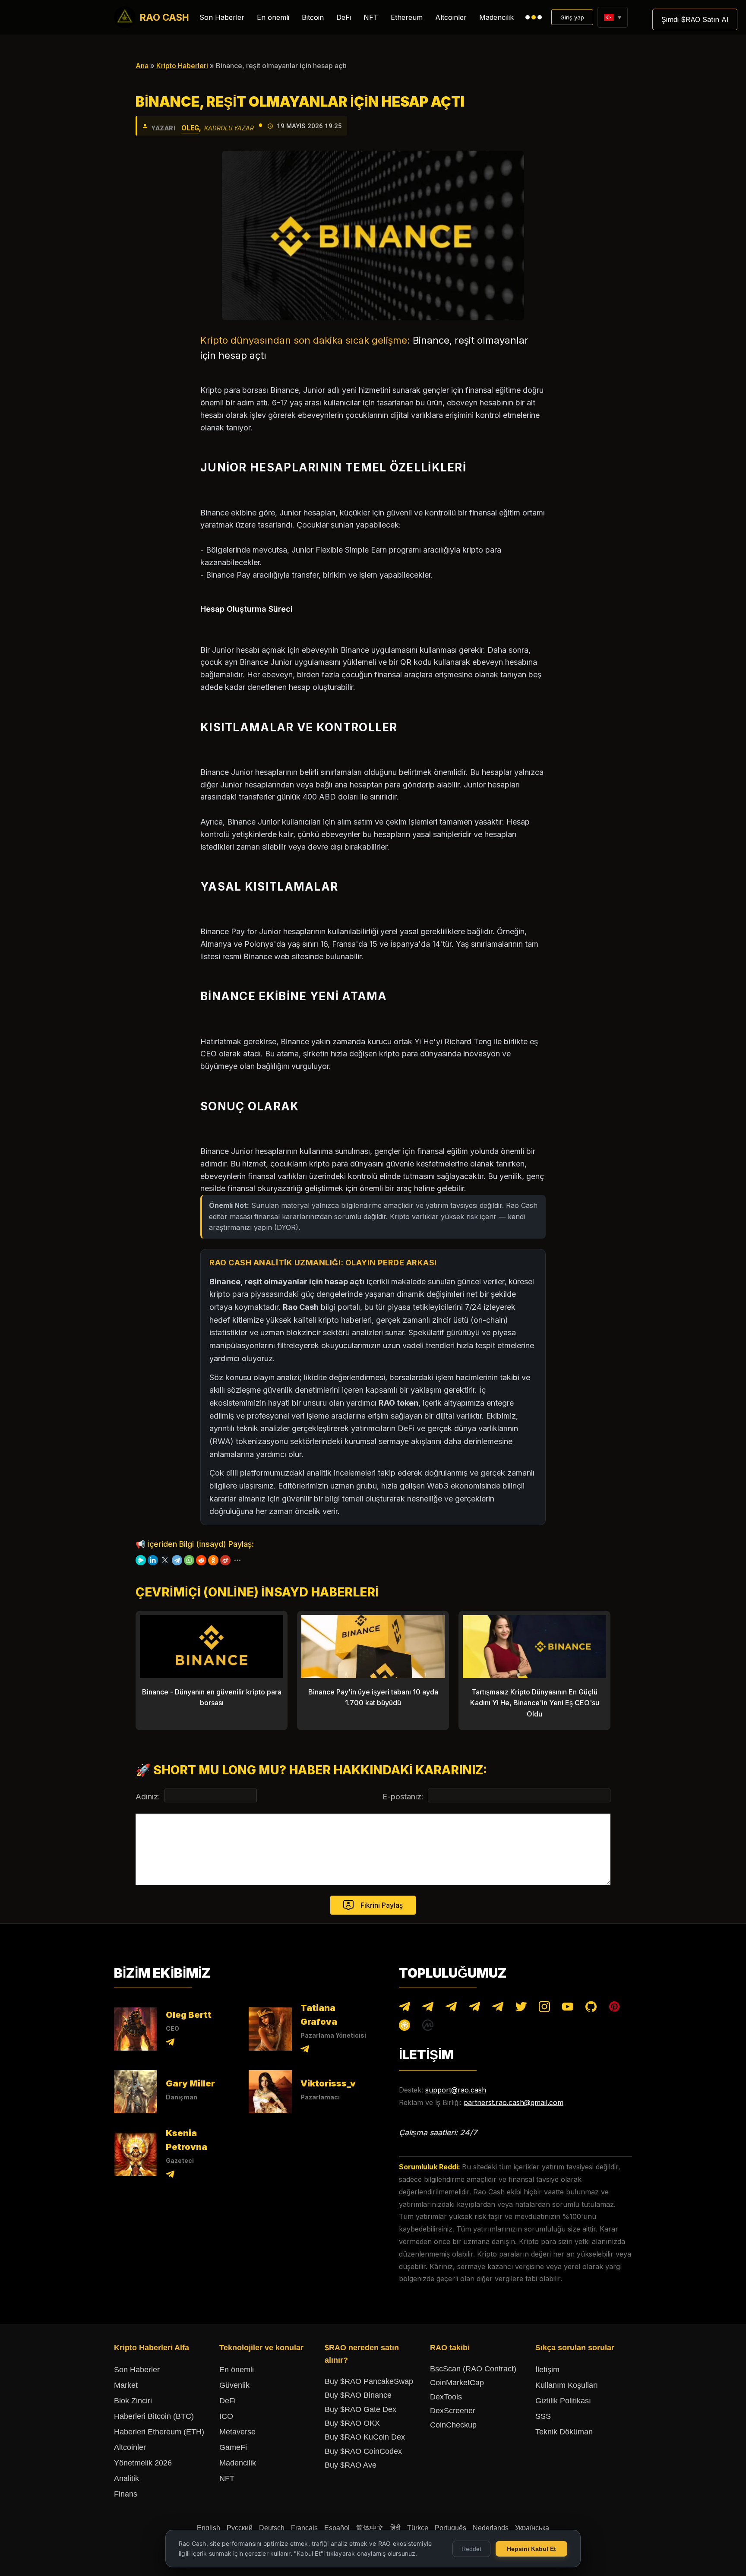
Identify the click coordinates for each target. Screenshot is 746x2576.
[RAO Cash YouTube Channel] (568, 2009)
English (209, 2528)
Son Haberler (222, 17)
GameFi (233, 2447)
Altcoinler (451, 17)
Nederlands (491, 2528)
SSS (543, 2416)
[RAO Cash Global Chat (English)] (428, 2009)
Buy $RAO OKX (352, 2423)
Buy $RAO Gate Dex (360, 2409)
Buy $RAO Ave (351, 2465)
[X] (165, 1560)
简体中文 (370, 2528)
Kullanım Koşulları (567, 2385)
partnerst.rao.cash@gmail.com (514, 2102)
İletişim (547, 2370)
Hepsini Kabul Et (531, 2549)
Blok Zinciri (133, 2401)
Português (450, 2528)
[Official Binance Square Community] (405, 2027)
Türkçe (418, 2528)
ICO (226, 2416)
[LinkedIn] (153, 1560)
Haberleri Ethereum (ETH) (159, 2432)
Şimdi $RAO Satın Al (695, 19)
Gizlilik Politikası (563, 2401)
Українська (532, 2528)
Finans (126, 2494)
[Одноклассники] (213, 1560)
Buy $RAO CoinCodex (363, 2451)
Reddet (471, 2549)
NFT (371, 17)
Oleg (190, 128)
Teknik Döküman (564, 2432)
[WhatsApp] (189, 1560)
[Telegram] (177, 1560)
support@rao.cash (456, 2090)
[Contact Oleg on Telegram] (170, 2043)
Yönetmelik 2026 (143, 2463)
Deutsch (272, 2528)
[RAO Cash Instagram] (544, 2009)
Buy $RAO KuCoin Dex (365, 2437)
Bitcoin (313, 17)
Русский (240, 2528)
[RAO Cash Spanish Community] (474, 2009)
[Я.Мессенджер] (141, 1560)
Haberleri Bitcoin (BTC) (154, 2416)
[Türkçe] (608, 17)
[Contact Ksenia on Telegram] (170, 2176)
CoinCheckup (453, 2425)
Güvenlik (234, 2385)
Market (126, 2385)
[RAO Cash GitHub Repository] (591, 2009)
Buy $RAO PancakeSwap (369, 2381)
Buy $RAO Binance (358, 2395)
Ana (142, 66)
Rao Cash (164, 17)
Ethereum (407, 17)
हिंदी (395, 2528)
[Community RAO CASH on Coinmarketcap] (428, 2027)
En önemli (273, 17)
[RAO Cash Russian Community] (498, 2009)
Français (304, 2528)
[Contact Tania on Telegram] (305, 2050)
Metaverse (237, 2432)
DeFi (344, 17)
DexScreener (453, 2411)
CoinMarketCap (457, 2383)
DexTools (446, 2397)
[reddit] (201, 1560)
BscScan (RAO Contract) (473, 2369)
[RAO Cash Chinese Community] (451, 2009)
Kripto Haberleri (182, 66)
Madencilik (496, 17)
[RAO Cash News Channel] (405, 2009)
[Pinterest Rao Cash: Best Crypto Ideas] (614, 2009)
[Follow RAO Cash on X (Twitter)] (521, 2009)
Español (337, 2528)
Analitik (126, 2478)
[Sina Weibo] (225, 1560)
